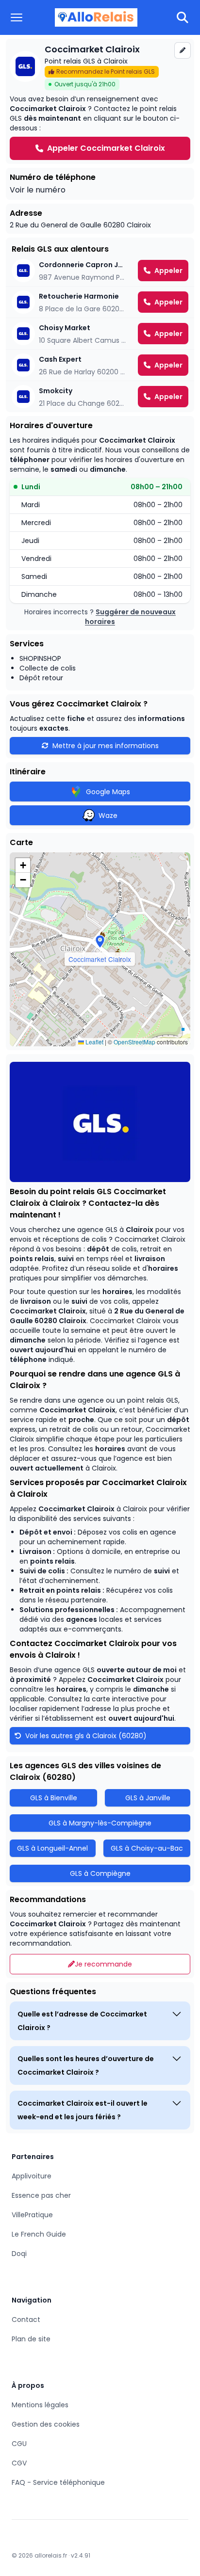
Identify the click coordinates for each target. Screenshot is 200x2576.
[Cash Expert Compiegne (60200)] (100, 365)
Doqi (19, 2254)
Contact (26, 2320)
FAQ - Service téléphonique (58, 2482)
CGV (19, 2463)
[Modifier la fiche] (183, 50)
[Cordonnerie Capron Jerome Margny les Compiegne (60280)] (100, 271)
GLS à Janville (148, 1798)
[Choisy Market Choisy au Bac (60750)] (100, 334)
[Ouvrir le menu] (17, 17)
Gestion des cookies (46, 2424)
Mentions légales (40, 2405)
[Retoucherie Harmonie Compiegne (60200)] (100, 302)
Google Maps (108, 792)
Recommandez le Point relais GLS (106, 72)
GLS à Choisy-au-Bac (147, 1848)
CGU (19, 2444)
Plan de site (31, 2339)
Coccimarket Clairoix (48, 1311)
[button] (100, 942)
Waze (108, 816)
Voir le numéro (38, 190)
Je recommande (103, 1964)
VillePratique (32, 2215)
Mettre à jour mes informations (106, 746)
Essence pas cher (41, 2195)
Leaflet (94, 1042)
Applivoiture (32, 2176)
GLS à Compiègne (100, 1873)
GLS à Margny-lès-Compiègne (100, 1823)
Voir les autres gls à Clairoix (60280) (85, 1736)
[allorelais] (96, 18)
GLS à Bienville (54, 1798)
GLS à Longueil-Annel (52, 1848)
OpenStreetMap (134, 1042)
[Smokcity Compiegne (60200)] (100, 397)
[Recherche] (183, 17)
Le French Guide (39, 2234)
